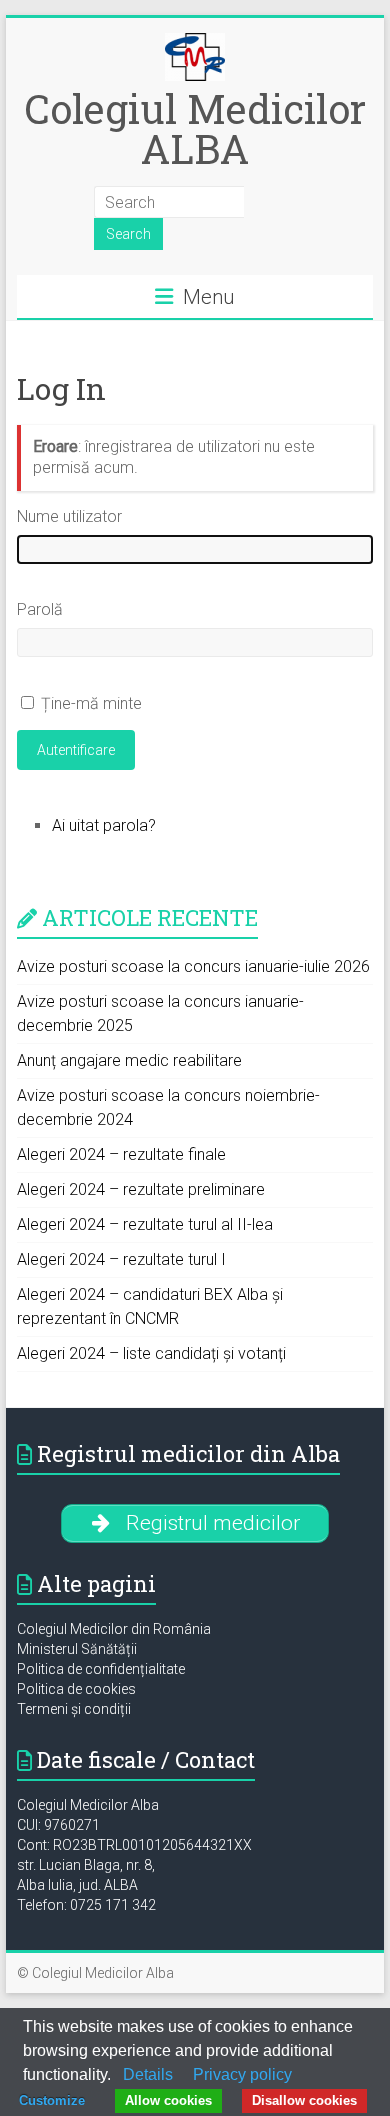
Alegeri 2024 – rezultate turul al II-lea (145, 1224)
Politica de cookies (76, 1689)
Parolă (40, 609)
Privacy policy (242, 2074)
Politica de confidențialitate (101, 1669)
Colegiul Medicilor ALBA (195, 128)
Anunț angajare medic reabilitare (129, 1060)
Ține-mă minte (91, 703)
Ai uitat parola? (104, 825)
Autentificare (76, 750)
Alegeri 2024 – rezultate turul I (121, 1259)
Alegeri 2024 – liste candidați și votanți (151, 1353)
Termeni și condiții (74, 1709)
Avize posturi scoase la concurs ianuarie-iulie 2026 (193, 966)
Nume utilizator (69, 516)
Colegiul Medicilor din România (114, 1629)
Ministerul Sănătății (77, 1649)
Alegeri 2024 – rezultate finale (121, 1154)
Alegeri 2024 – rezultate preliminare (141, 1189)
